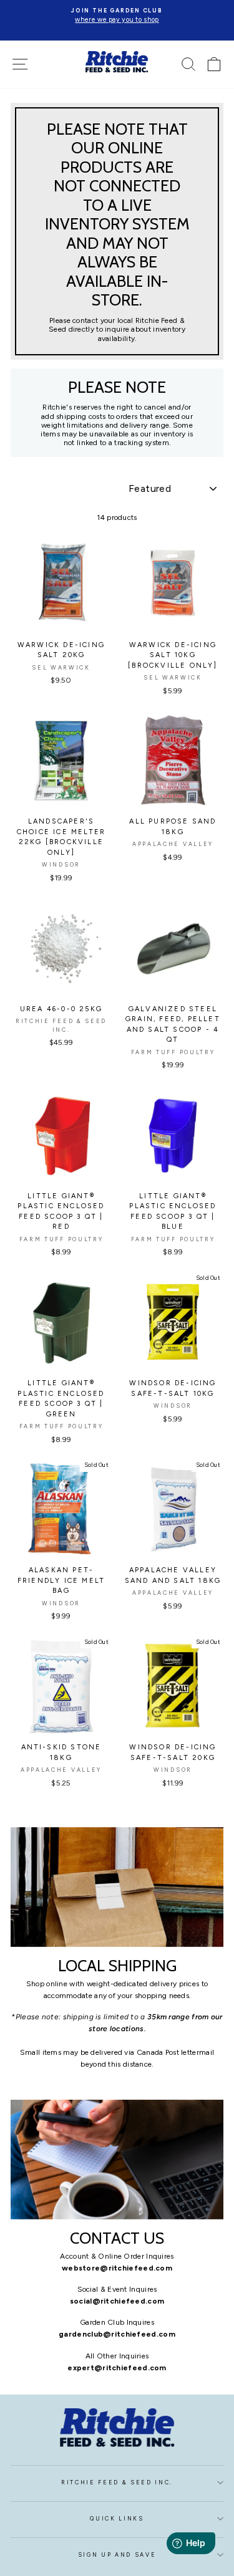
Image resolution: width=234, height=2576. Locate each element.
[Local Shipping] (117, 1887)
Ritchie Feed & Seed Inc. (117, 2482)
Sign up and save (117, 2555)
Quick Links (117, 2519)
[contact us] (117, 2160)
